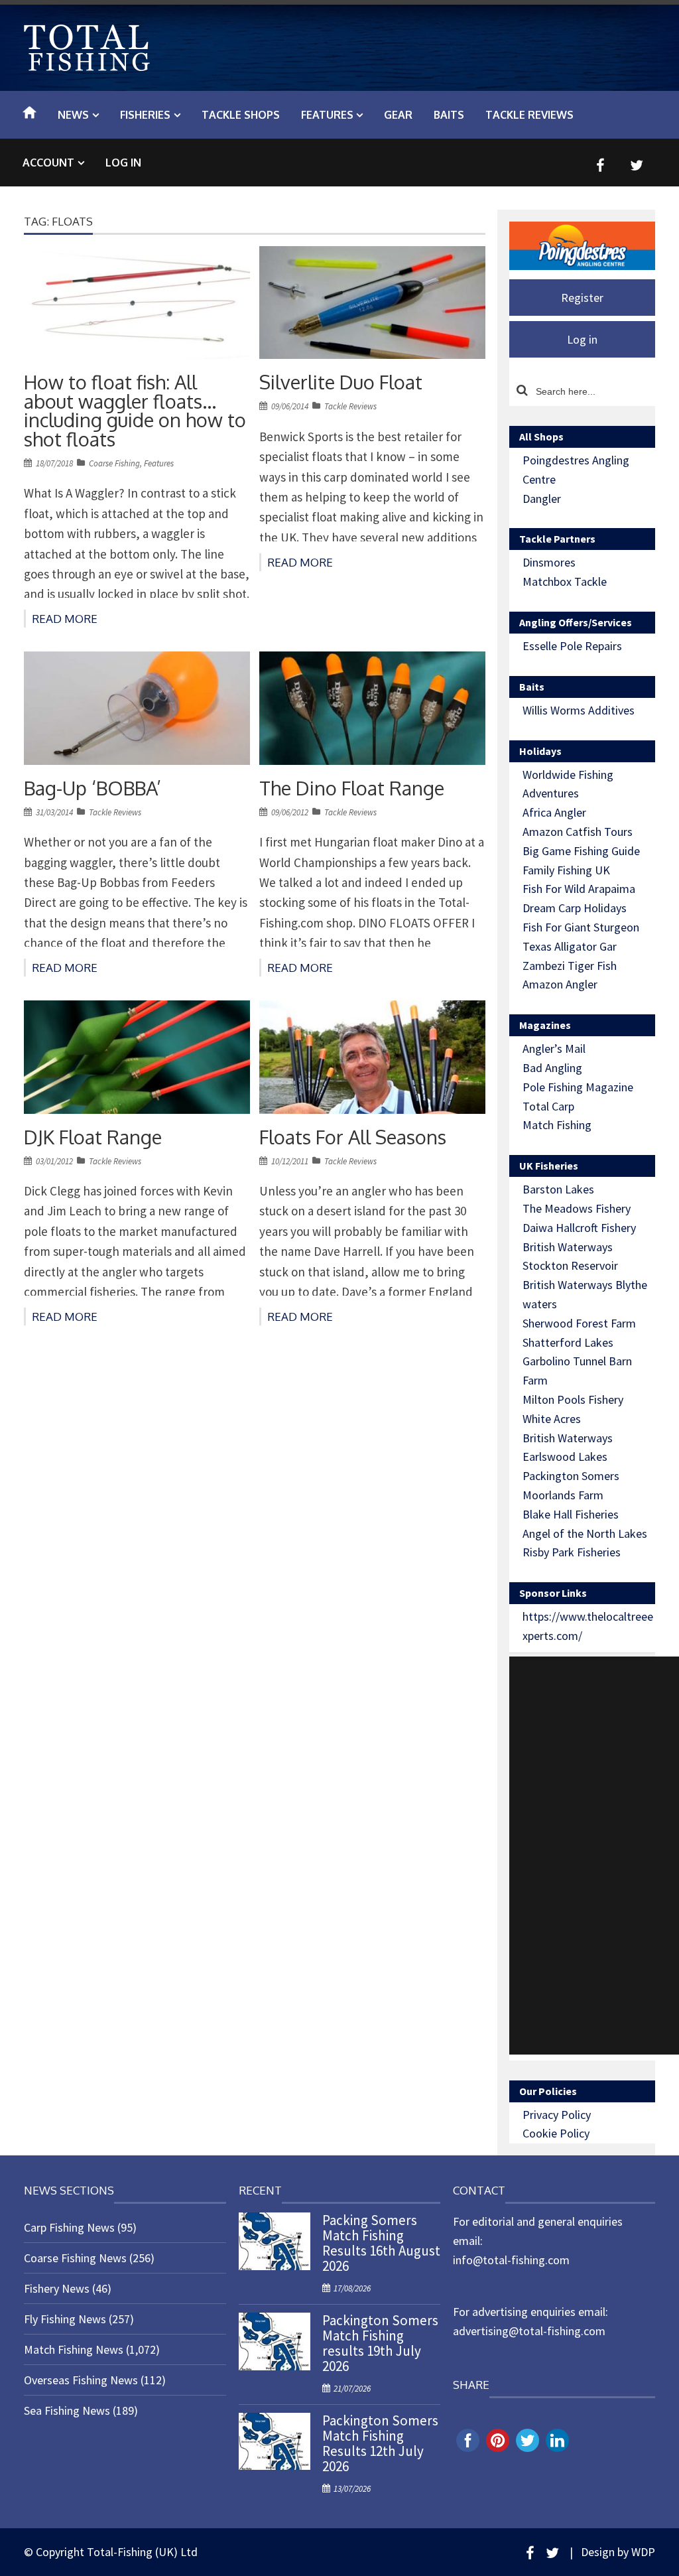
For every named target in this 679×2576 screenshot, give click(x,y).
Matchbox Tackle (565, 581)
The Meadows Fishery (577, 1208)
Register (582, 298)
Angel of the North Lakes (585, 1533)
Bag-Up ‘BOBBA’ (93, 787)
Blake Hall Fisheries (571, 1514)
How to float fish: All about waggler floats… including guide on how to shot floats (135, 410)
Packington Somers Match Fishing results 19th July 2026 (380, 2343)
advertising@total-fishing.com (529, 2331)
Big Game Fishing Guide (581, 851)
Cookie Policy (556, 2133)
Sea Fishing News (67, 2410)
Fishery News (57, 2288)
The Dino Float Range (352, 787)
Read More (65, 619)
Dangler (542, 499)
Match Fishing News (74, 2349)
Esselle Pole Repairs (572, 646)
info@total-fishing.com (511, 2260)
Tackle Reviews (350, 406)
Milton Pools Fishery (573, 1399)
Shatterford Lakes (568, 1342)
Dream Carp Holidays (575, 908)
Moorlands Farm (563, 1495)
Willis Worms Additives (579, 710)
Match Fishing (557, 1125)
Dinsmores (549, 562)
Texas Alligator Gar (570, 946)
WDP (643, 2552)
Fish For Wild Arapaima (579, 889)
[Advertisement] (594, 1856)
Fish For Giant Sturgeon (581, 927)
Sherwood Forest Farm (579, 1323)
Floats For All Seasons (353, 1136)
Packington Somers (571, 1476)
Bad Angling (552, 1068)
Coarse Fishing (114, 463)
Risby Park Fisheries (572, 1552)
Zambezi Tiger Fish (570, 966)
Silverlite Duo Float (341, 382)
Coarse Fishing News (75, 2258)
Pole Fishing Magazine (578, 1087)
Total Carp (548, 1106)
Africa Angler (554, 812)
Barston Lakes (558, 1189)
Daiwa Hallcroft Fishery (579, 1228)
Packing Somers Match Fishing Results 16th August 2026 (381, 2243)
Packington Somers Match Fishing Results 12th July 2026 (380, 2443)
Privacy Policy (557, 2115)
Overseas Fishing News (81, 2380)
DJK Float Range (93, 1136)
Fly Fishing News (65, 2319)
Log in (123, 163)
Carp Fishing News (69, 2227)
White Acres (552, 1419)
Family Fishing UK (566, 870)
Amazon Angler (560, 984)
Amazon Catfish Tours (578, 832)
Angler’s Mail (554, 1049)
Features (159, 463)
